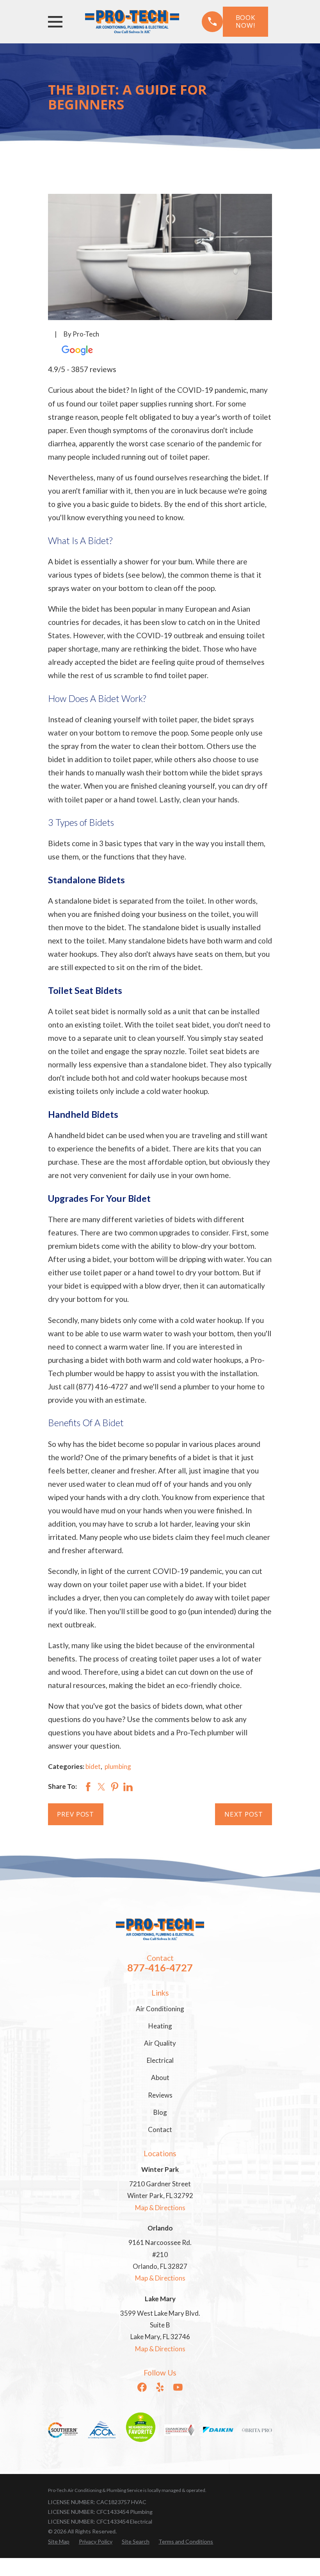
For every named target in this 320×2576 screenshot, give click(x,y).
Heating (160, 2026)
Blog (160, 2112)
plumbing (118, 1766)
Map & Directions (160, 2208)
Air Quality (160, 2043)
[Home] (132, 21)
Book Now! (245, 21)
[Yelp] (160, 2387)
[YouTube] (178, 2387)
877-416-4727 (160, 1967)
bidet (93, 1766)
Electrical (160, 2060)
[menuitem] (59, 2541)
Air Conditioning (160, 2009)
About (160, 2077)
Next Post (244, 1814)
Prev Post (76, 1814)
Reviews (160, 2095)
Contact (160, 2129)
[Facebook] (142, 2387)
